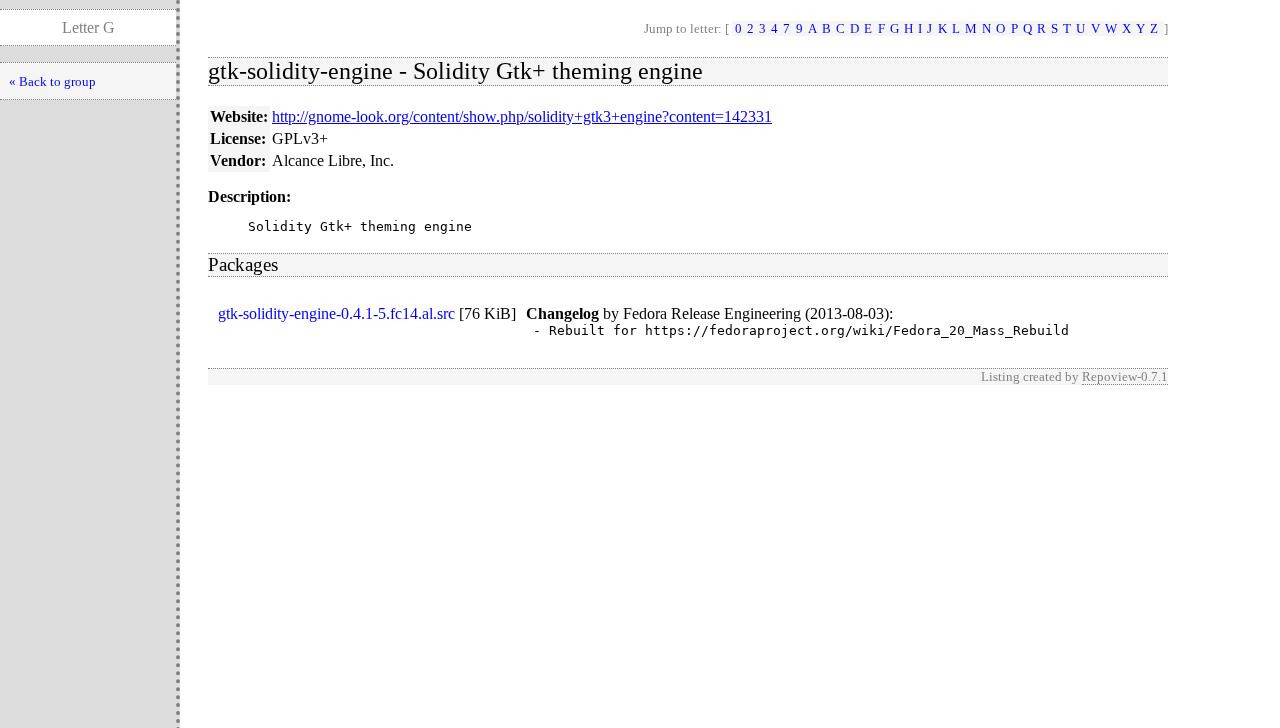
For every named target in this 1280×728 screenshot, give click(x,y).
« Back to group (52, 81)
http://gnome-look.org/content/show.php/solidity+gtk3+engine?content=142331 (522, 116)
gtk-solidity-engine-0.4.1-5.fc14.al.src (336, 313)
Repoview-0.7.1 (1125, 376)
